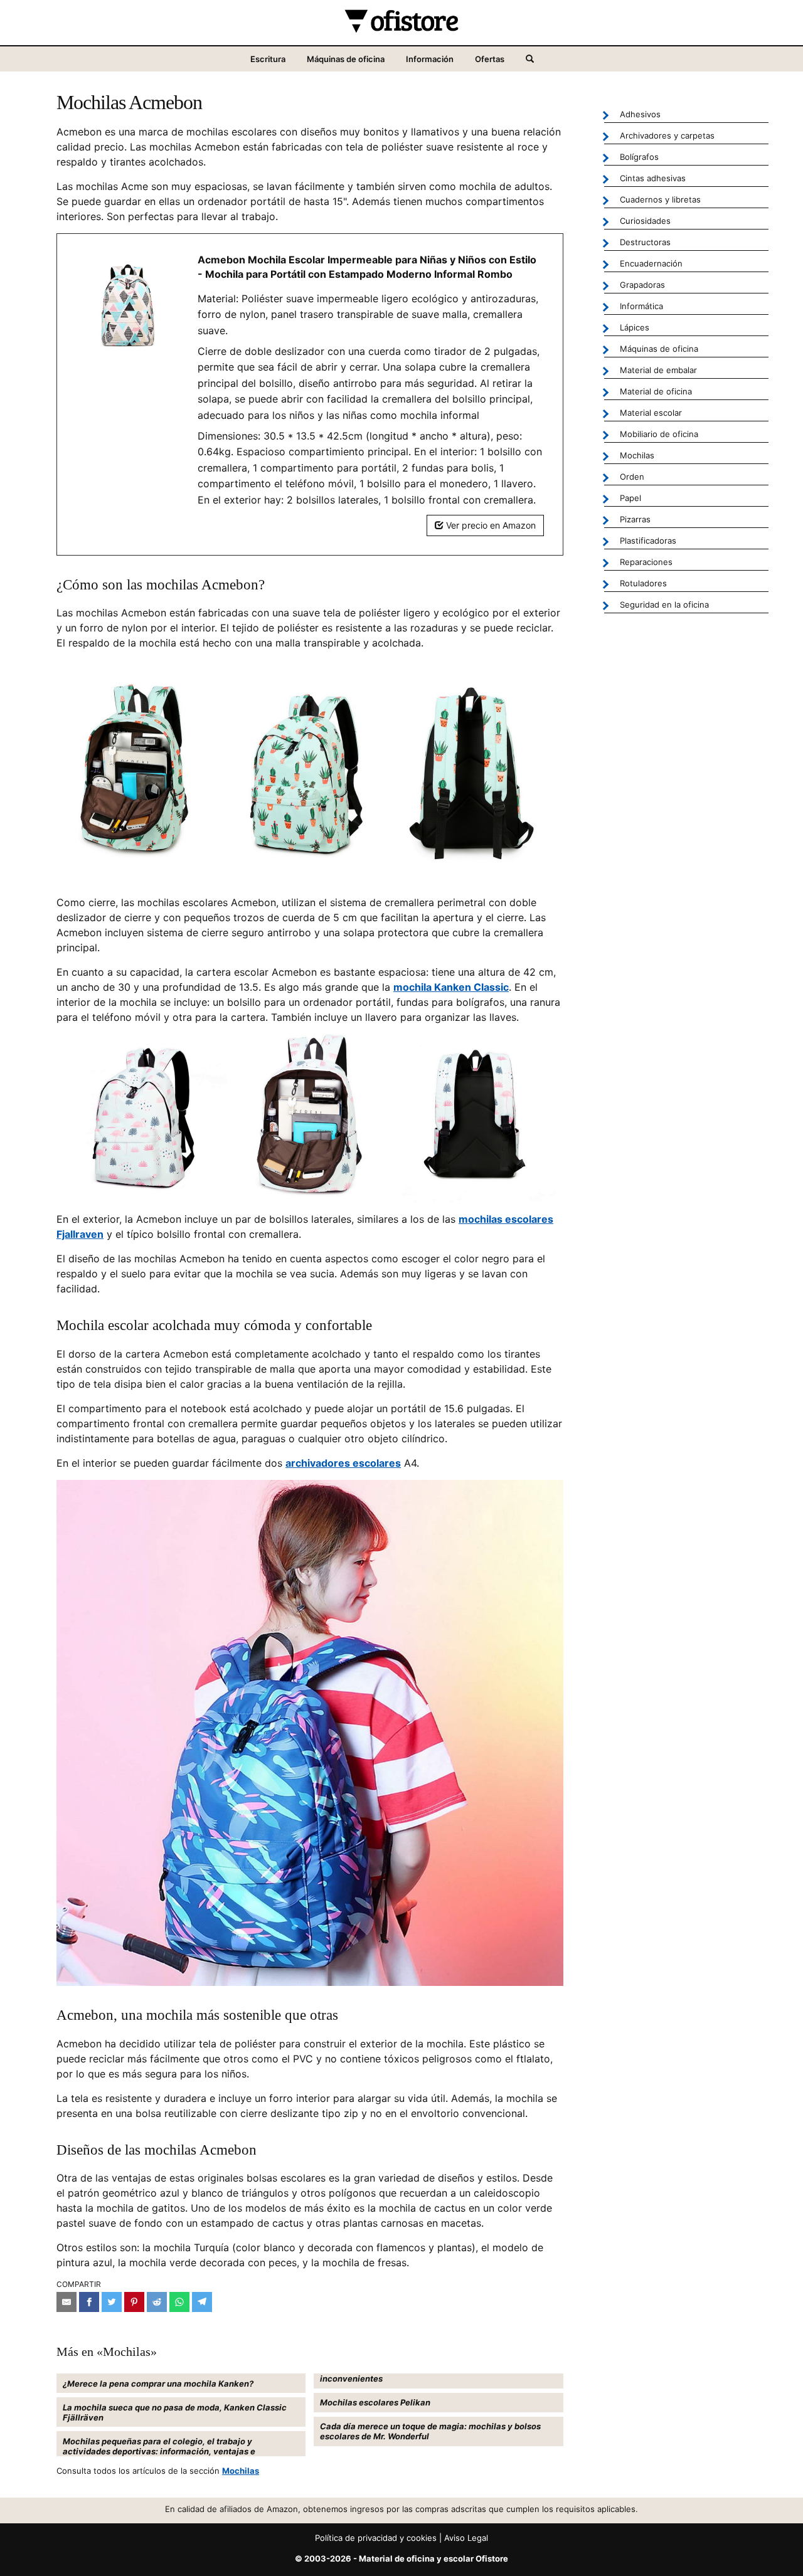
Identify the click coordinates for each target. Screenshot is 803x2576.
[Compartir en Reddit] (157, 2302)
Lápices (635, 327)
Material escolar (651, 413)
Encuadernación (651, 263)
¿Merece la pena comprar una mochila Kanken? (158, 2383)
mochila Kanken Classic (451, 987)
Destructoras (645, 242)
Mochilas (241, 2471)
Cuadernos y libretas (660, 199)
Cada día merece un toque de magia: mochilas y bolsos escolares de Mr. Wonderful (430, 2431)
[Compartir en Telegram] (202, 2302)
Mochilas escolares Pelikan (375, 2402)
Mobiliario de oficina (659, 434)
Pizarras (635, 519)
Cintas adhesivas (653, 178)
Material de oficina (656, 391)
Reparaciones (646, 562)
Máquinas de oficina (346, 59)
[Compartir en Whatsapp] (179, 2302)
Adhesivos (640, 114)
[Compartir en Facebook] (89, 2302)
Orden (632, 477)
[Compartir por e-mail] (66, 2302)
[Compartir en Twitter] (112, 2302)
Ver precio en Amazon (490, 525)
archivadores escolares (343, 1463)
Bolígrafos (639, 157)
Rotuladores (643, 583)
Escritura (268, 59)
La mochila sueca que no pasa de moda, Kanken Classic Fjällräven (175, 2412)
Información (430, 59)
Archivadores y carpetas (667, 135)
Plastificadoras (648, 541)
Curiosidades (645, 221)
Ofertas (490, 59)
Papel (630, 498)
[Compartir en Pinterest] (134, 2302)
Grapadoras (642, 285)
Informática (641, 306)
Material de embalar (658, 370)
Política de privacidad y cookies (376, 2538)
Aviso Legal (466, 2538)
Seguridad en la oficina (664, 604)
